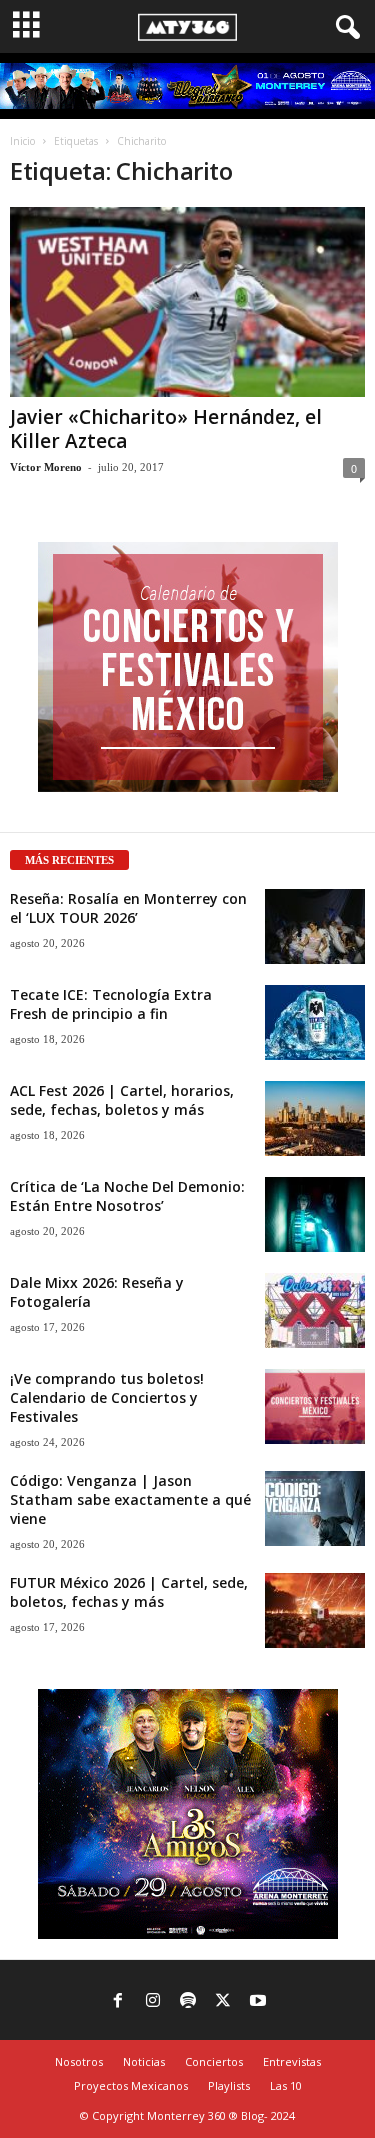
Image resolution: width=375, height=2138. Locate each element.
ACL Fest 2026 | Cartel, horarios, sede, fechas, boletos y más (122, 1100)
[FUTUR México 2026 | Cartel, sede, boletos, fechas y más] (315, 1610)
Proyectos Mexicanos (131, 2085)
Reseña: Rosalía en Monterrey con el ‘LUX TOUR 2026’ (128, 908)
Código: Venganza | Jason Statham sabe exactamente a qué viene (130, 1499)
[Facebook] (118, 2002)
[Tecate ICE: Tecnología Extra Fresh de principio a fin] (315, 1022)
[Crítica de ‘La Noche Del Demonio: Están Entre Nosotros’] (315, 1214)
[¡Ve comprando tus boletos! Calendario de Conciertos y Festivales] (315, 1406)
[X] (223, 2002)
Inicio (22, 141)
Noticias (144, 2061)
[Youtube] (258, 2002)
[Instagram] (153, 2002)
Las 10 (286, 2085)
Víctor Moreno (46, 467)
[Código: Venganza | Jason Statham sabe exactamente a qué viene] (315, 1508)
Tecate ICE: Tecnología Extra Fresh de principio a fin (111, 1004)
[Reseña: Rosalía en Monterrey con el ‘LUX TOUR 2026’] (315, 926)
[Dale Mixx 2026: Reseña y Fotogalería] (315, 1310)
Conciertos (214, 2061)
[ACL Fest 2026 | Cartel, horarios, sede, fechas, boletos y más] (315, 1118)
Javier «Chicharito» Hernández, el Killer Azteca (166, 429)
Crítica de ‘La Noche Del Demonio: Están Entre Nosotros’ (127, 1196)
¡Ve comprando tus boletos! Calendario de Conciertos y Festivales (107, 1397)
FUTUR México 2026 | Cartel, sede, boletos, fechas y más (129, 1592)
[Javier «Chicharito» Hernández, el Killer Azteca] (187, 301)
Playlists (229, 2085)
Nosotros (79, 2061)
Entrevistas (292, 2061)
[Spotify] (188, 2002)
